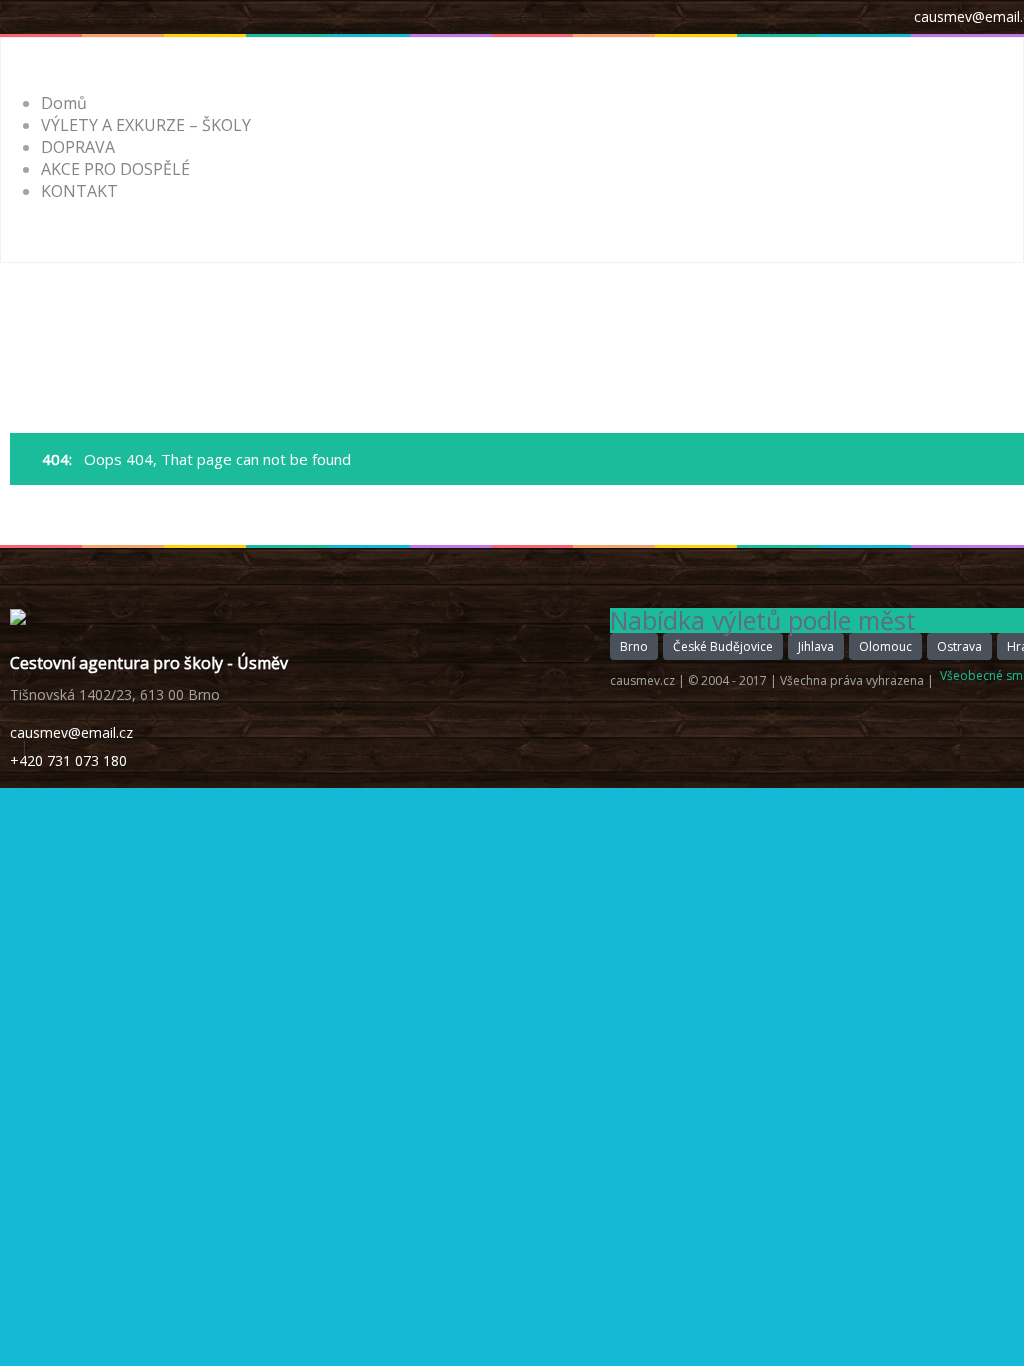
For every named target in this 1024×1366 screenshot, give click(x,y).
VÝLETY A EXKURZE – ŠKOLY (146, 125)
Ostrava (959, 646)
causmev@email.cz (71, 732)
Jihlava (816, 646)
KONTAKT (79, 191)
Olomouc (885, 646)
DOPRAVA (78, 147)
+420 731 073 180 (68, 760)
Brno (634, 646)
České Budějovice (723, 646)
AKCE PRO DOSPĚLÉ (115, 169)
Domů (64, 103)
